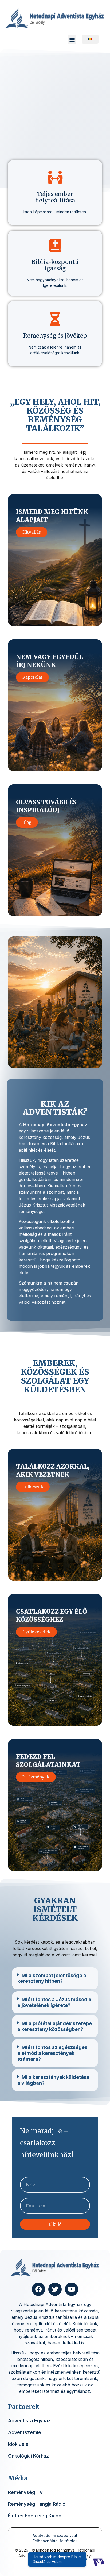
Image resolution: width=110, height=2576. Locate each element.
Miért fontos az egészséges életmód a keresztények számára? (52, 2053)
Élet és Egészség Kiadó (35, 2516)
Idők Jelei (19, 2444)
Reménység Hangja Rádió (37, 2504)
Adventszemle (25, 2432)
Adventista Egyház (29, 2421)
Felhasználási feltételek (55, 2541)
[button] (72, 39)
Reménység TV (25, 2492)
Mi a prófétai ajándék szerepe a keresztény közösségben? (55, 2026)
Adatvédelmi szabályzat (55, 2535)
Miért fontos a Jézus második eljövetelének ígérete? (54, 2002)
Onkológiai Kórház (28, 2456)
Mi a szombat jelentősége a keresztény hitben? (52, 1978)
